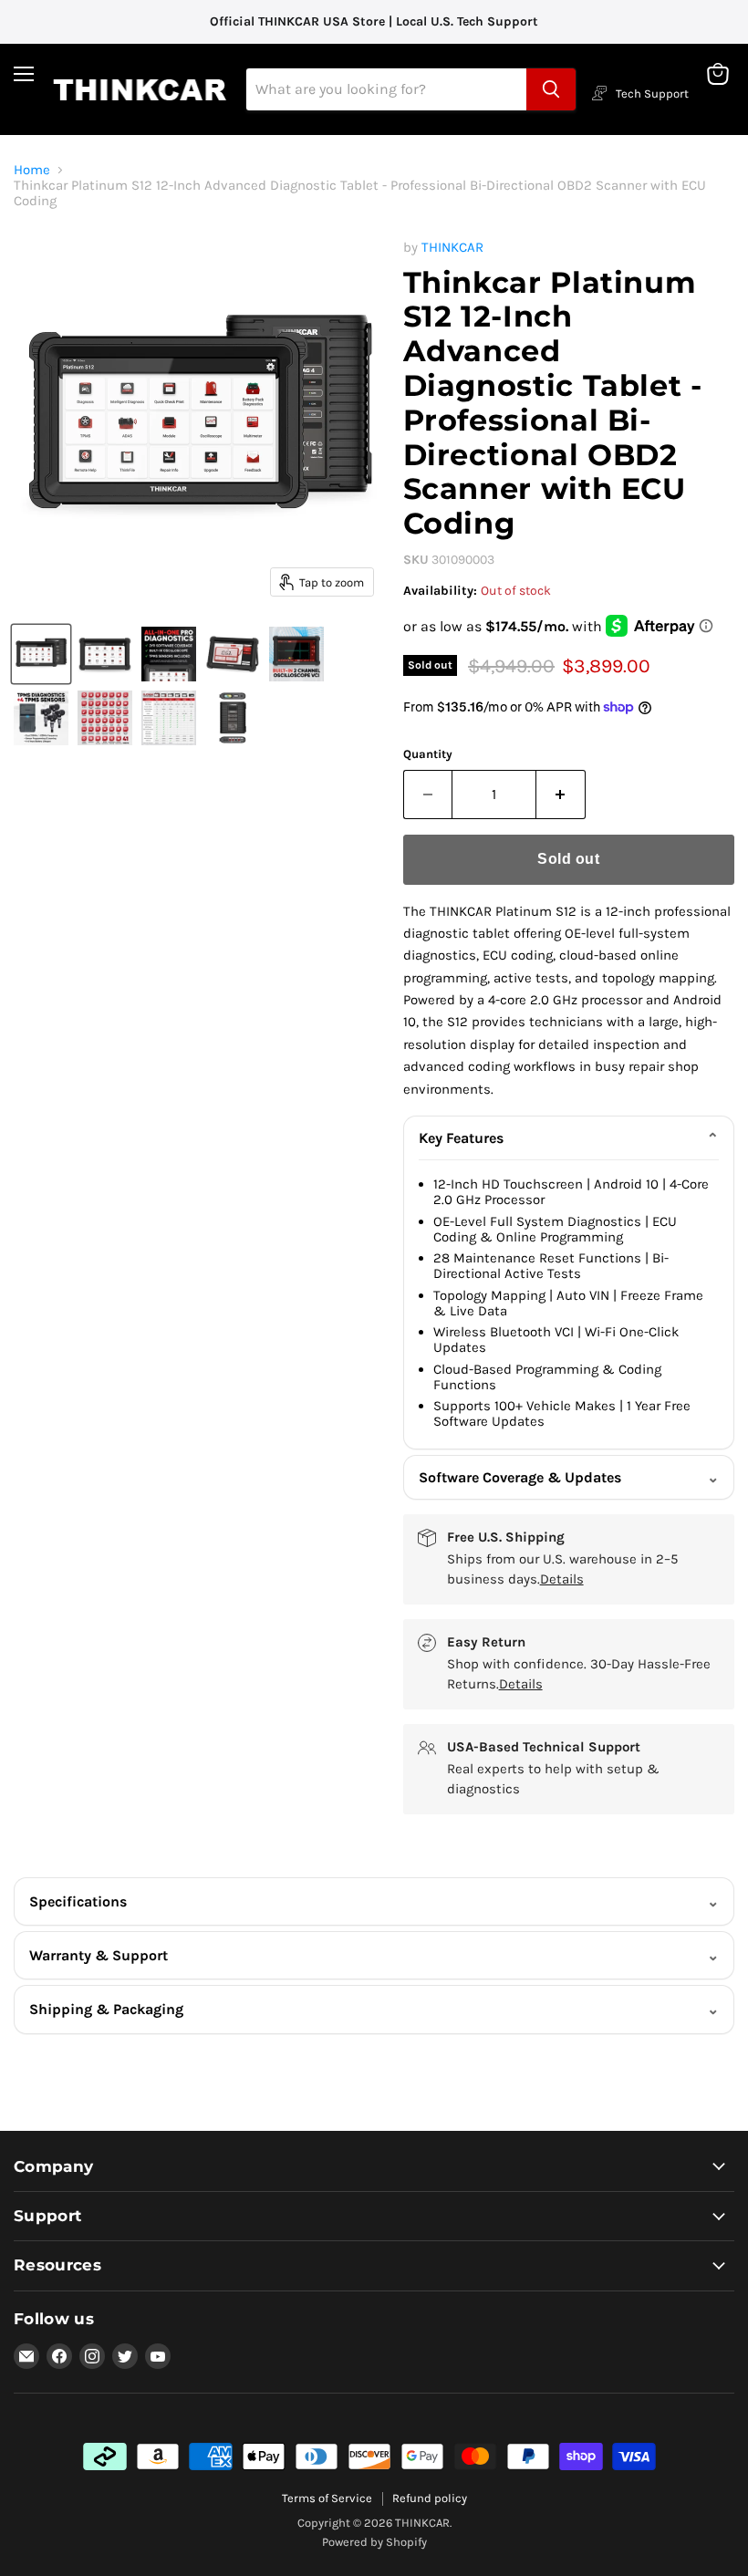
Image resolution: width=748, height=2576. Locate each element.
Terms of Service (327, 2498)
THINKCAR (452, 247)
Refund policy (430, 2498)
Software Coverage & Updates (520, 1477)
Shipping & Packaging (106, 2009)
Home (32, 170)
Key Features (461, 1138)
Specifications (78, 1901)
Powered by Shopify (374, 2542)
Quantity (428, 754)
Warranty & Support (99, 1955)
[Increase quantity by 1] (561, 795)
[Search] (551, 89)
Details (562, 1579)
